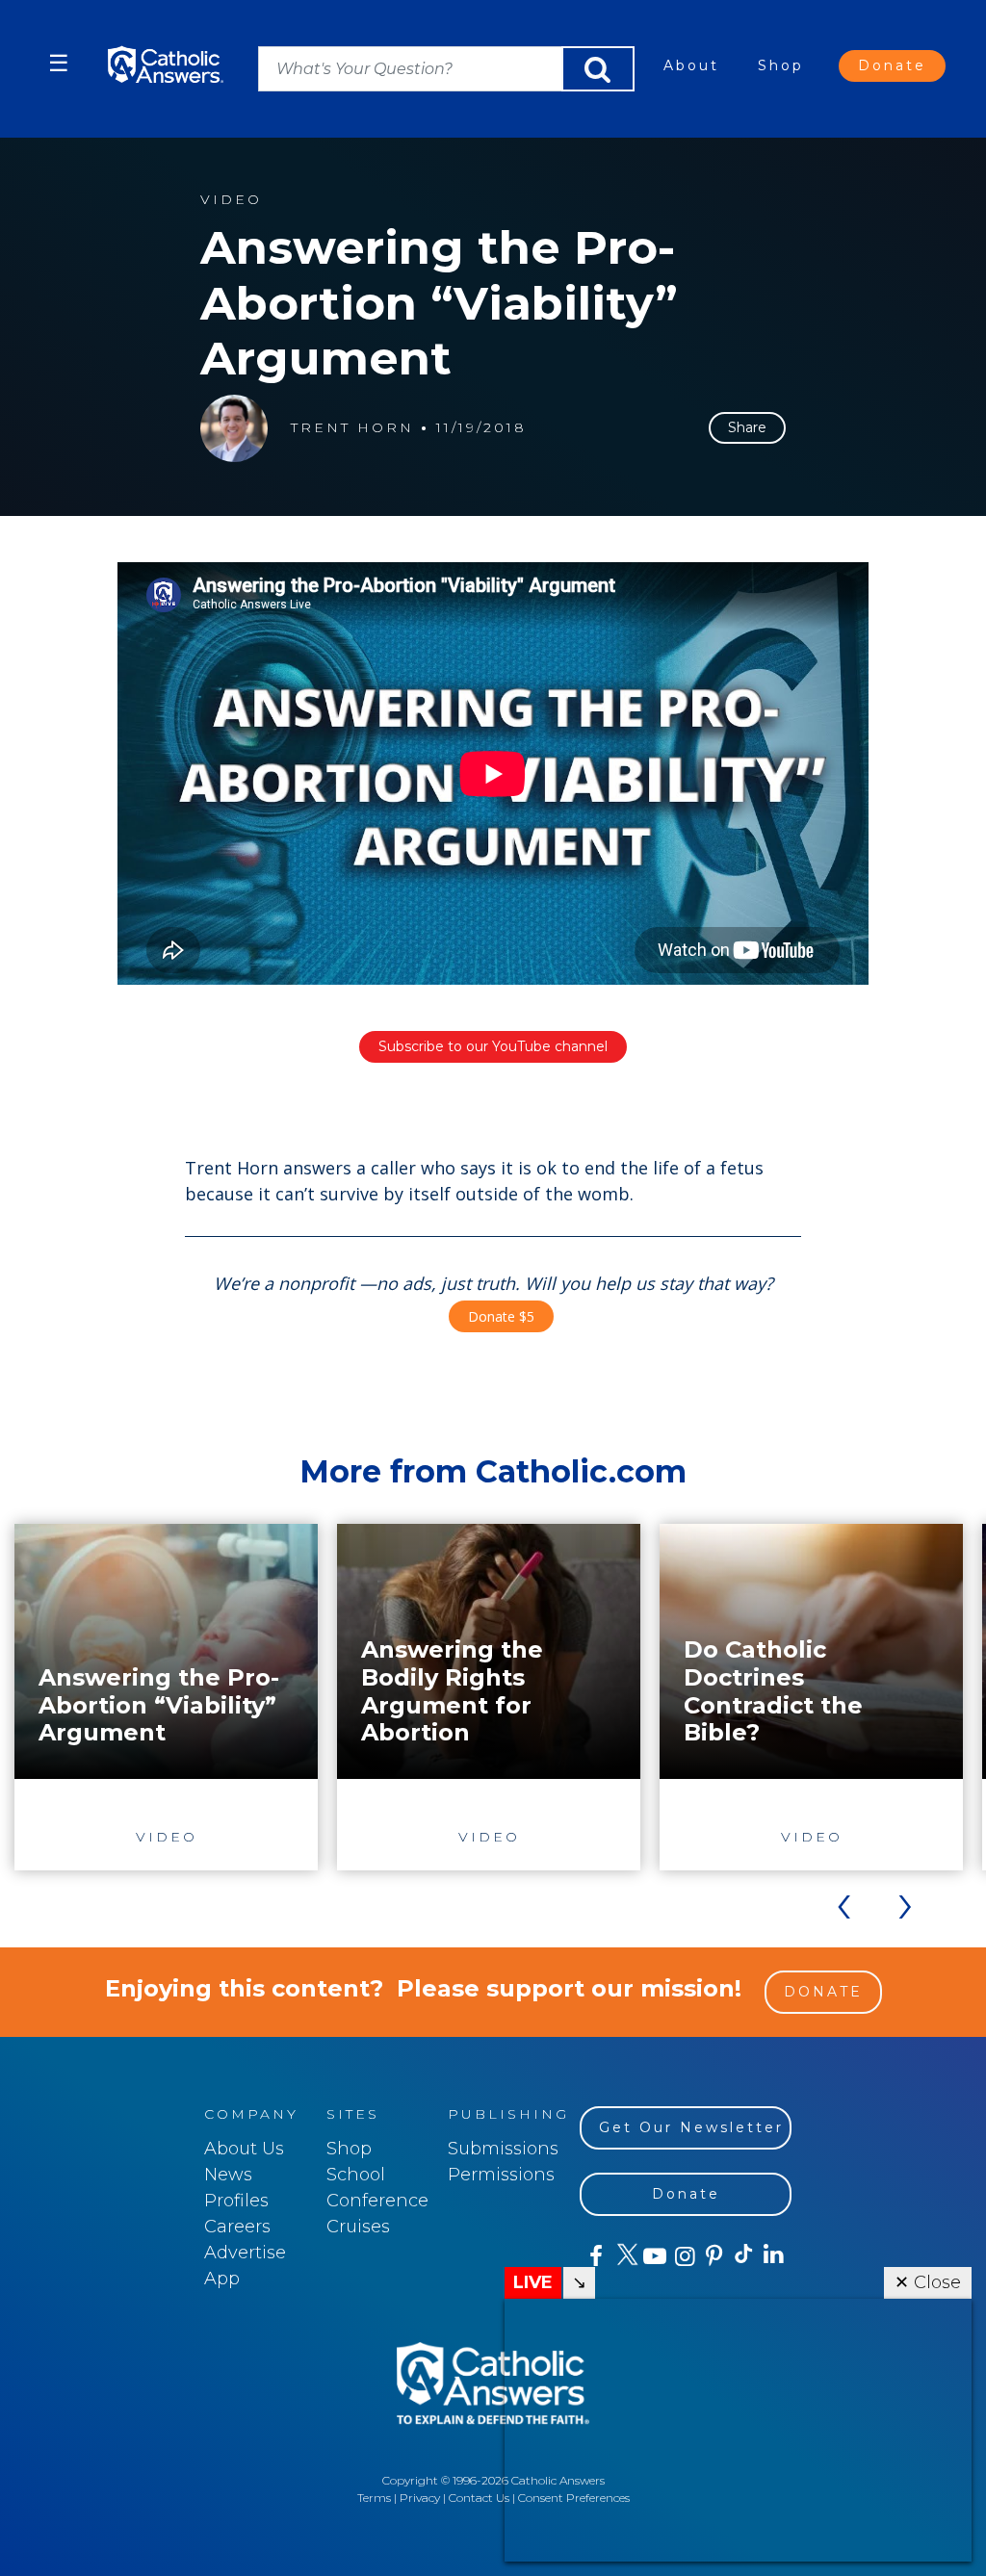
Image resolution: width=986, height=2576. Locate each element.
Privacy (420, 2498)
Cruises (358, 2227)
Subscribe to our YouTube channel (493, 1046)
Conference (377, 2201)
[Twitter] (624, 2256)
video (231, 200)
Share (747, 427)
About (691, 65)
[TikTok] (743, 2256)
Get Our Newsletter (691, 2127)
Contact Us (479, 2498)
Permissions (501, 2175)
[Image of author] (234, 428)
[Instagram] (683, 2256)
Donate (892, 65)
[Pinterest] (713, 2256)
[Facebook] (595, 2256)
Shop (781, 65)
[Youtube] (654, 2256)
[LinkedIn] (773, 2255)
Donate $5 (501, 1316)
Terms (374, 2498)
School (356, 2175)
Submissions (503, 2149)
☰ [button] (59, 63)
